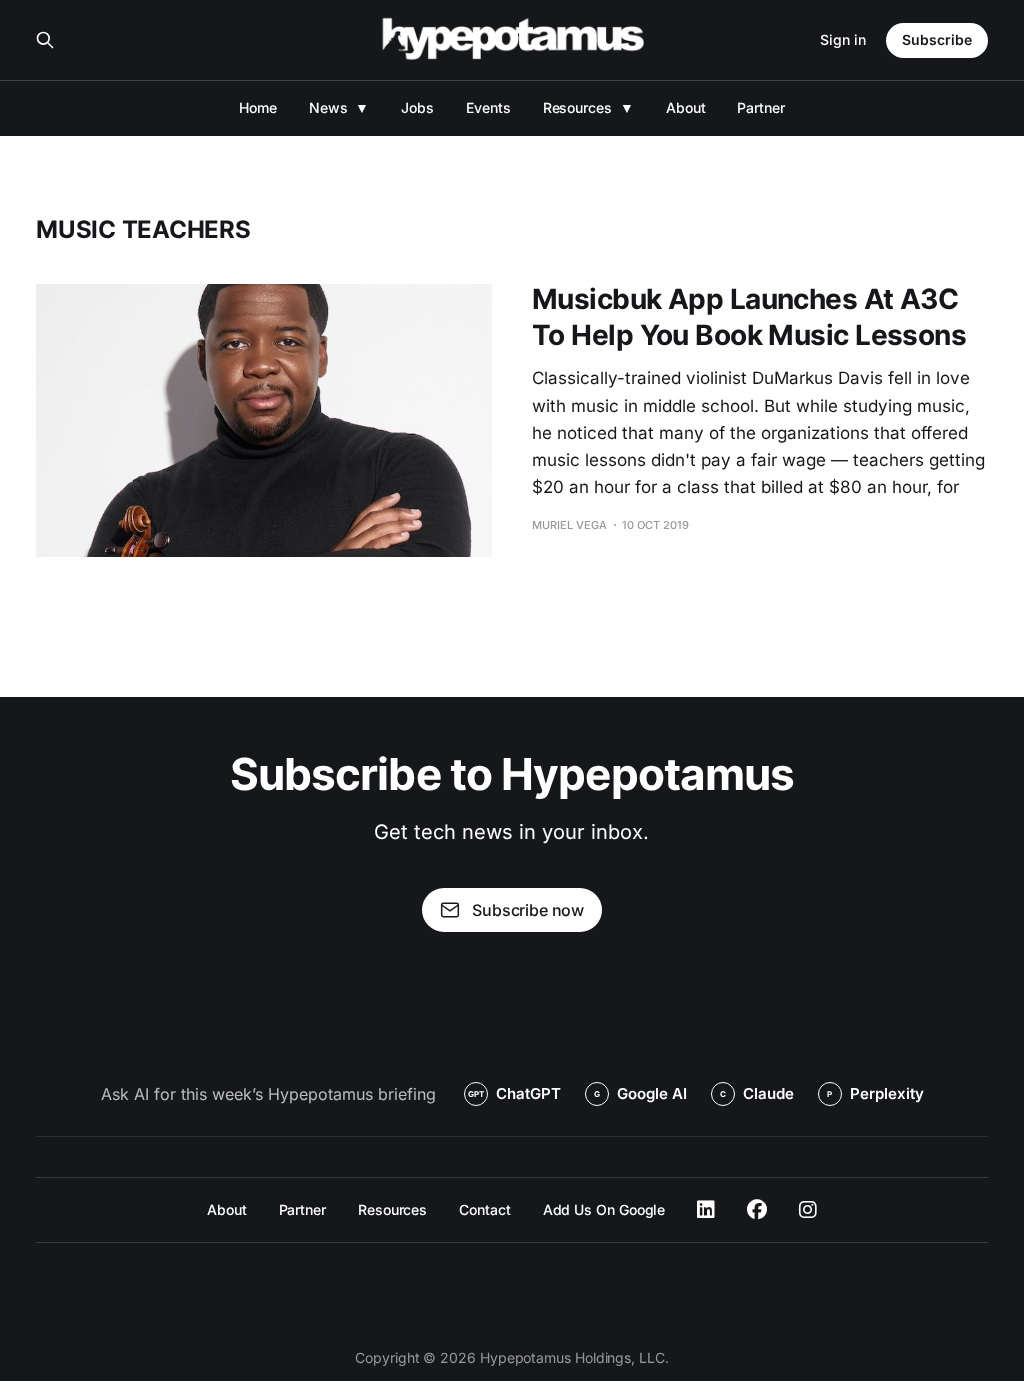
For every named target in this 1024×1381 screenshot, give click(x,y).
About (686, 107)
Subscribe (937, 39)
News (328, 107)
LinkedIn (706, 1210)
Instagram (808, 1210)
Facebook (757, 1210)
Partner (760, 107)
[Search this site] (45, 40)
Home (258, 107)
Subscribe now (528, 910)
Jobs (417, 107)
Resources (577, 107)
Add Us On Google (604, 1209)
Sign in (843, 39)
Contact (484, 1209)
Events (488, 107)
